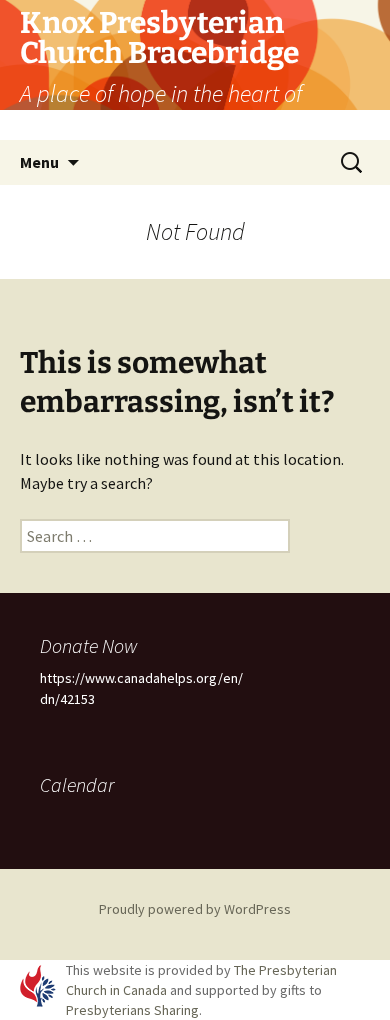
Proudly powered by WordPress (195, 909)
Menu (39, 162)
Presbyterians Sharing (132, 1010)
